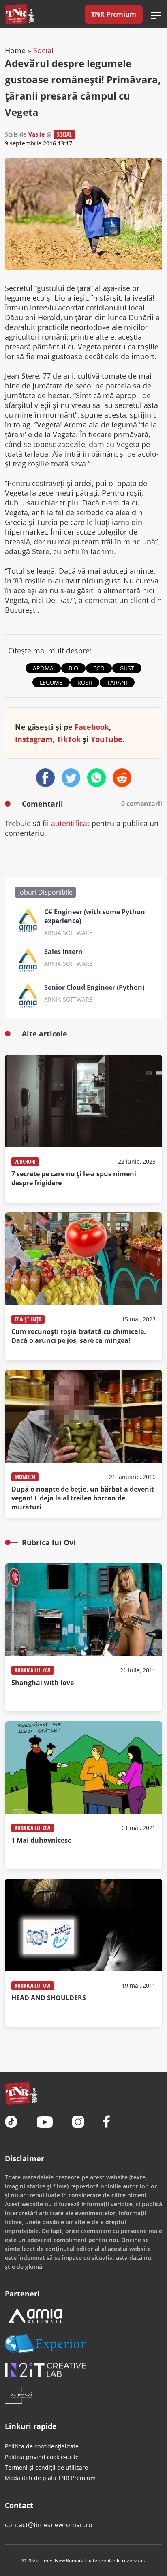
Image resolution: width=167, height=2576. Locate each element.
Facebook (92, 727)
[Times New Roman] (20, 14)
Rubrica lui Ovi (33, 1670)
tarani (117, 682)
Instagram (34, 739)
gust (127, 668)
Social (43, 50)
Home (15, 50)
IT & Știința (28, 1319)
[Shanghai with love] (83, 1637)
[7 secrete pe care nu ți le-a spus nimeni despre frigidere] (83, 1129)
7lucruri (25, 1161)
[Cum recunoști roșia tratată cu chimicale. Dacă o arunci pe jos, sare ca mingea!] (83, 1286)
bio (73, 668)
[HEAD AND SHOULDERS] (83, 1953)
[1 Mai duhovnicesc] (83, 1795)
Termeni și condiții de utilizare (46, 2467)
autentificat (70, 823)
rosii (85, 682)
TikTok (69, 739)
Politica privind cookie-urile (42, 2457)
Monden (25, 1477)
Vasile (36, 134)
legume (51, 682)
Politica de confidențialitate (42, 2446)
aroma (43, 668)
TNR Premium (114, 14)
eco (99, 668)
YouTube (107, 739)
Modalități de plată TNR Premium (50, 2478)
